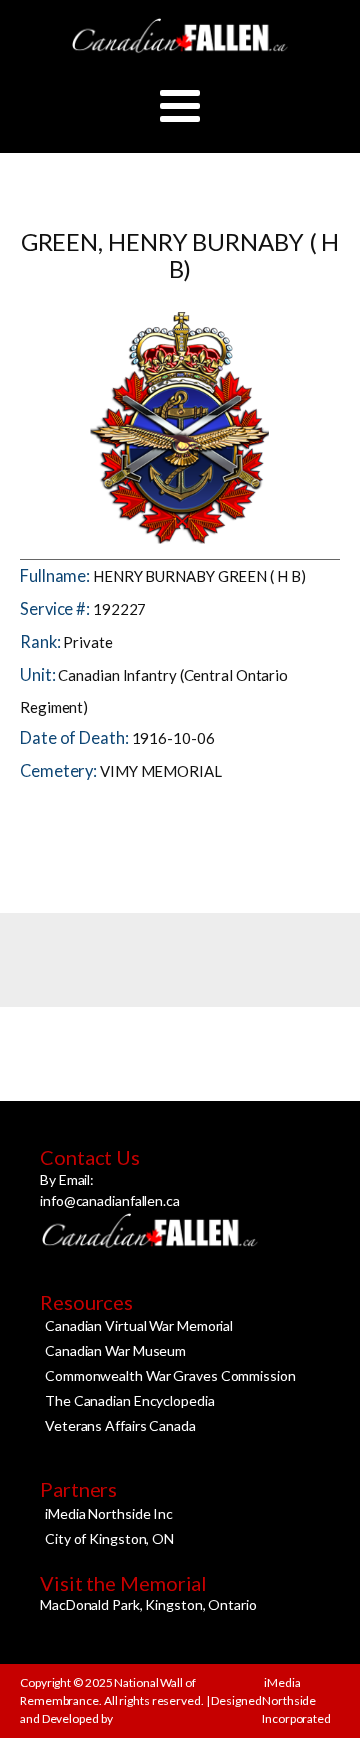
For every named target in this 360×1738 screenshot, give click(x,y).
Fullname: (56, 576)
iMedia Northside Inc (109, 1513)
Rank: (41, 642)
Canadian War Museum (115, 1350)
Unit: (39, 675)
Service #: (56, 609)
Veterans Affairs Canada (120, 1425)
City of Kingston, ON (109, 1538)
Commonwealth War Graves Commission (170, 1375)
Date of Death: (76, 738)
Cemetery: (60, 771)
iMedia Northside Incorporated (296, 1700)
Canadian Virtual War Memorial (139, 1325)
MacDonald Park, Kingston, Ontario (148, 1604)
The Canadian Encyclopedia (130, 1400)
